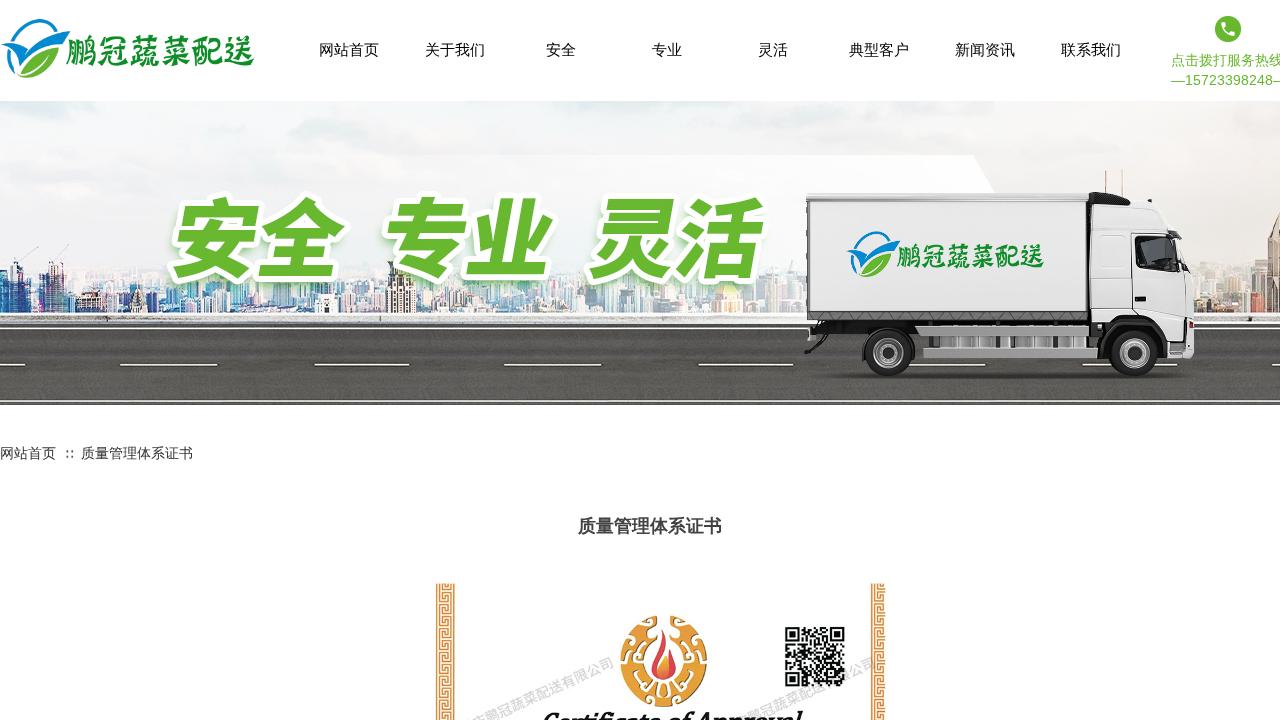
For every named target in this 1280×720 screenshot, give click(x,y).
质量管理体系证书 (137, 453)
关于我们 (455, 49)
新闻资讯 (985, 49)
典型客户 (879, 49)
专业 (667, 49)
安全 (561, 49)
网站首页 (28, 453)
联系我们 (1091, 49)
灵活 (773, 49)
